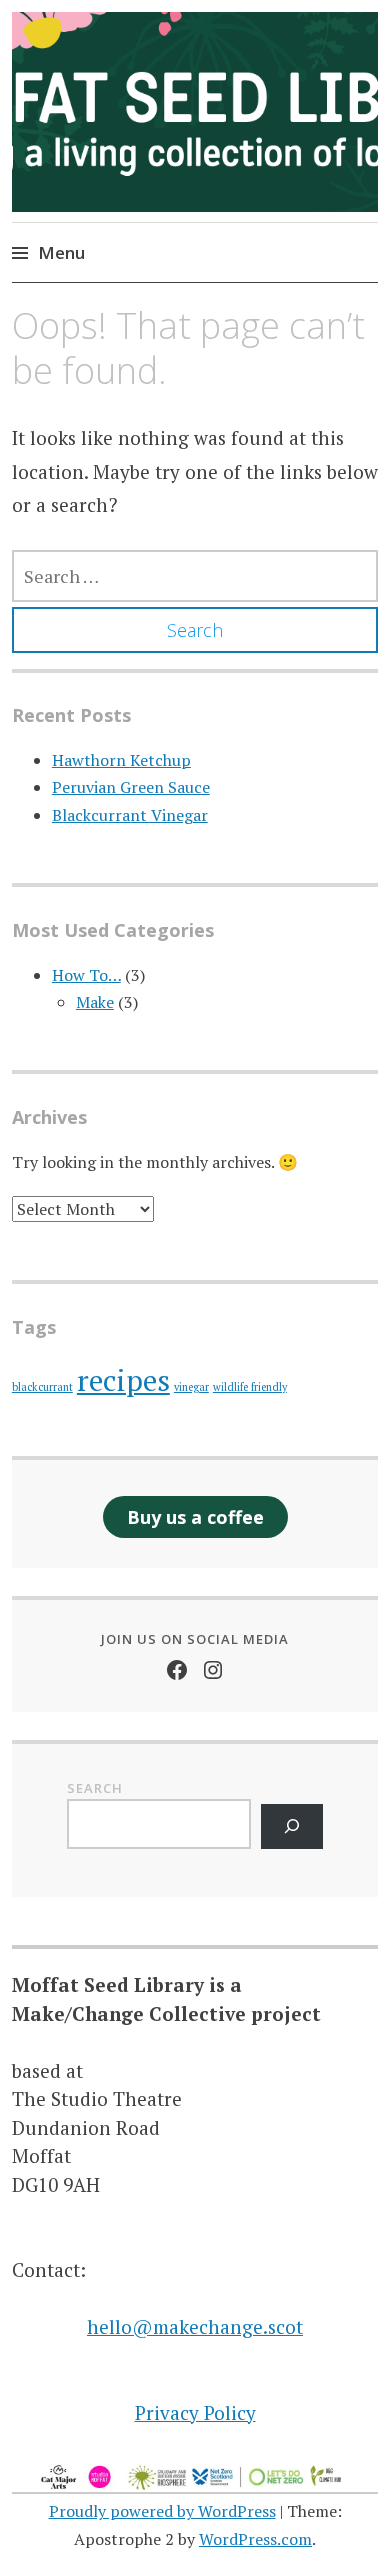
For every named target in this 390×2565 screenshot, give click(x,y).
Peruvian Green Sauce (131, 787)
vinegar (191, 1387)
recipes (123, 1380)
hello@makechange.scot (195, 2326)
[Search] (292, 1826)
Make (95, 1002)
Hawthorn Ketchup (121, 760)
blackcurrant (42, 1387)
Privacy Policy (195, 2412)
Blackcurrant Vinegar (130, 815)
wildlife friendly (250, 1387)
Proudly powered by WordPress (162, 2511)
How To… (86, 975)
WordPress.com (255, 2539)
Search (95, 1788)
